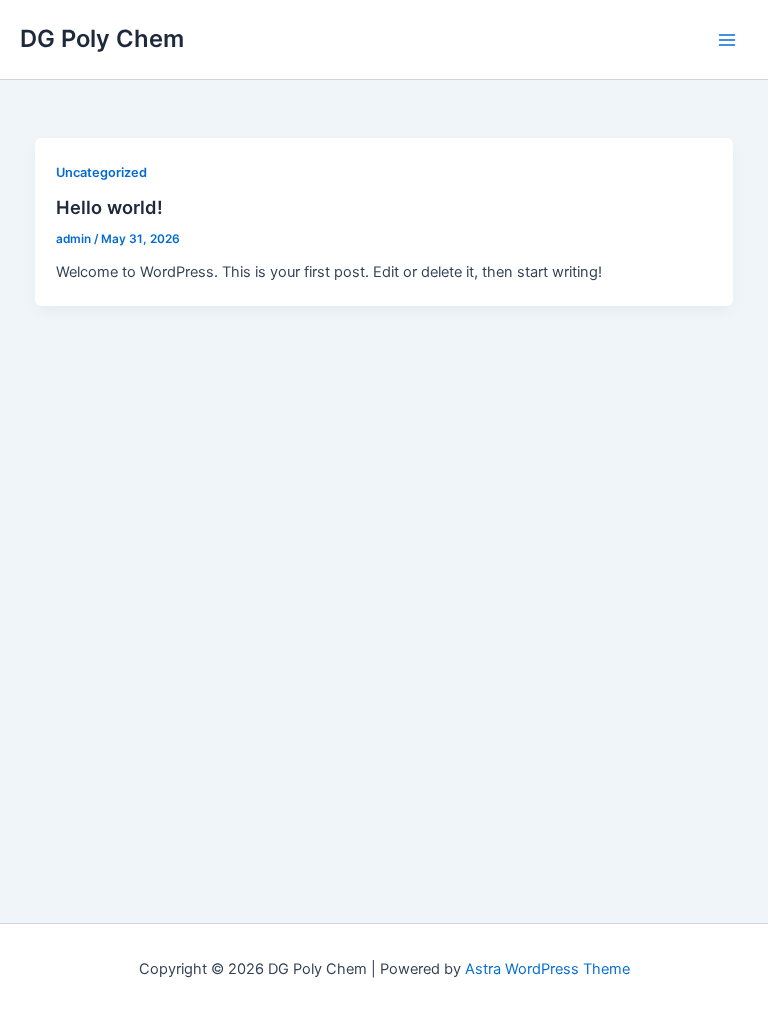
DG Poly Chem (102, 38)
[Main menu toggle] (727, 40)
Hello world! (109, 207)
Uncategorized (101, 172)
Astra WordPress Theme (547, 969)
